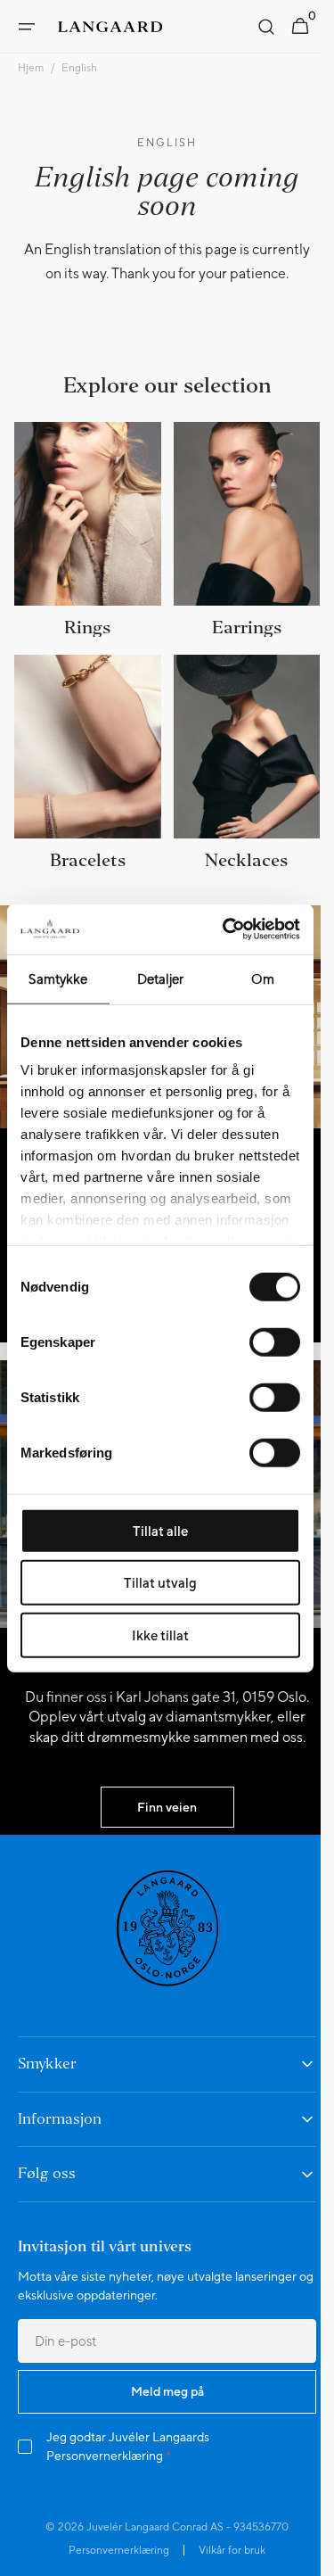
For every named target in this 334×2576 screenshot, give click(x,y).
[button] (27, 27)
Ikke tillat (160, 1635)
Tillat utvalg (160, 1583)
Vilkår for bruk (226, 2557)
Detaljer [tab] (161, 978)
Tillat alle (160, 1530)
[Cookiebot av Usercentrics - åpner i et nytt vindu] (226, 929)
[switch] (275, 1342)
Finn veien (161, 1814)
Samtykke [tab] (58, 978)
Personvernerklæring (105, 2463)
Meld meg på (160, 2398)
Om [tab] (263, 978)
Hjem (31, 68)
